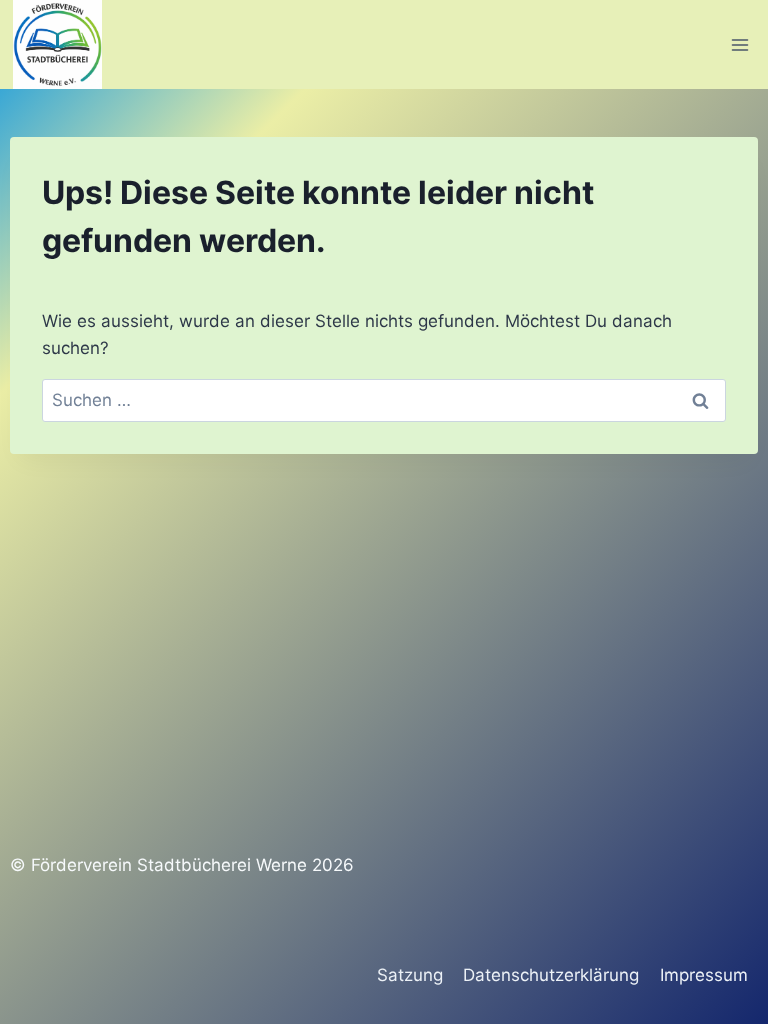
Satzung (410, 975)
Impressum (704, 975)
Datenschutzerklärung (551, 975)
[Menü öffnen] (739, 44)
